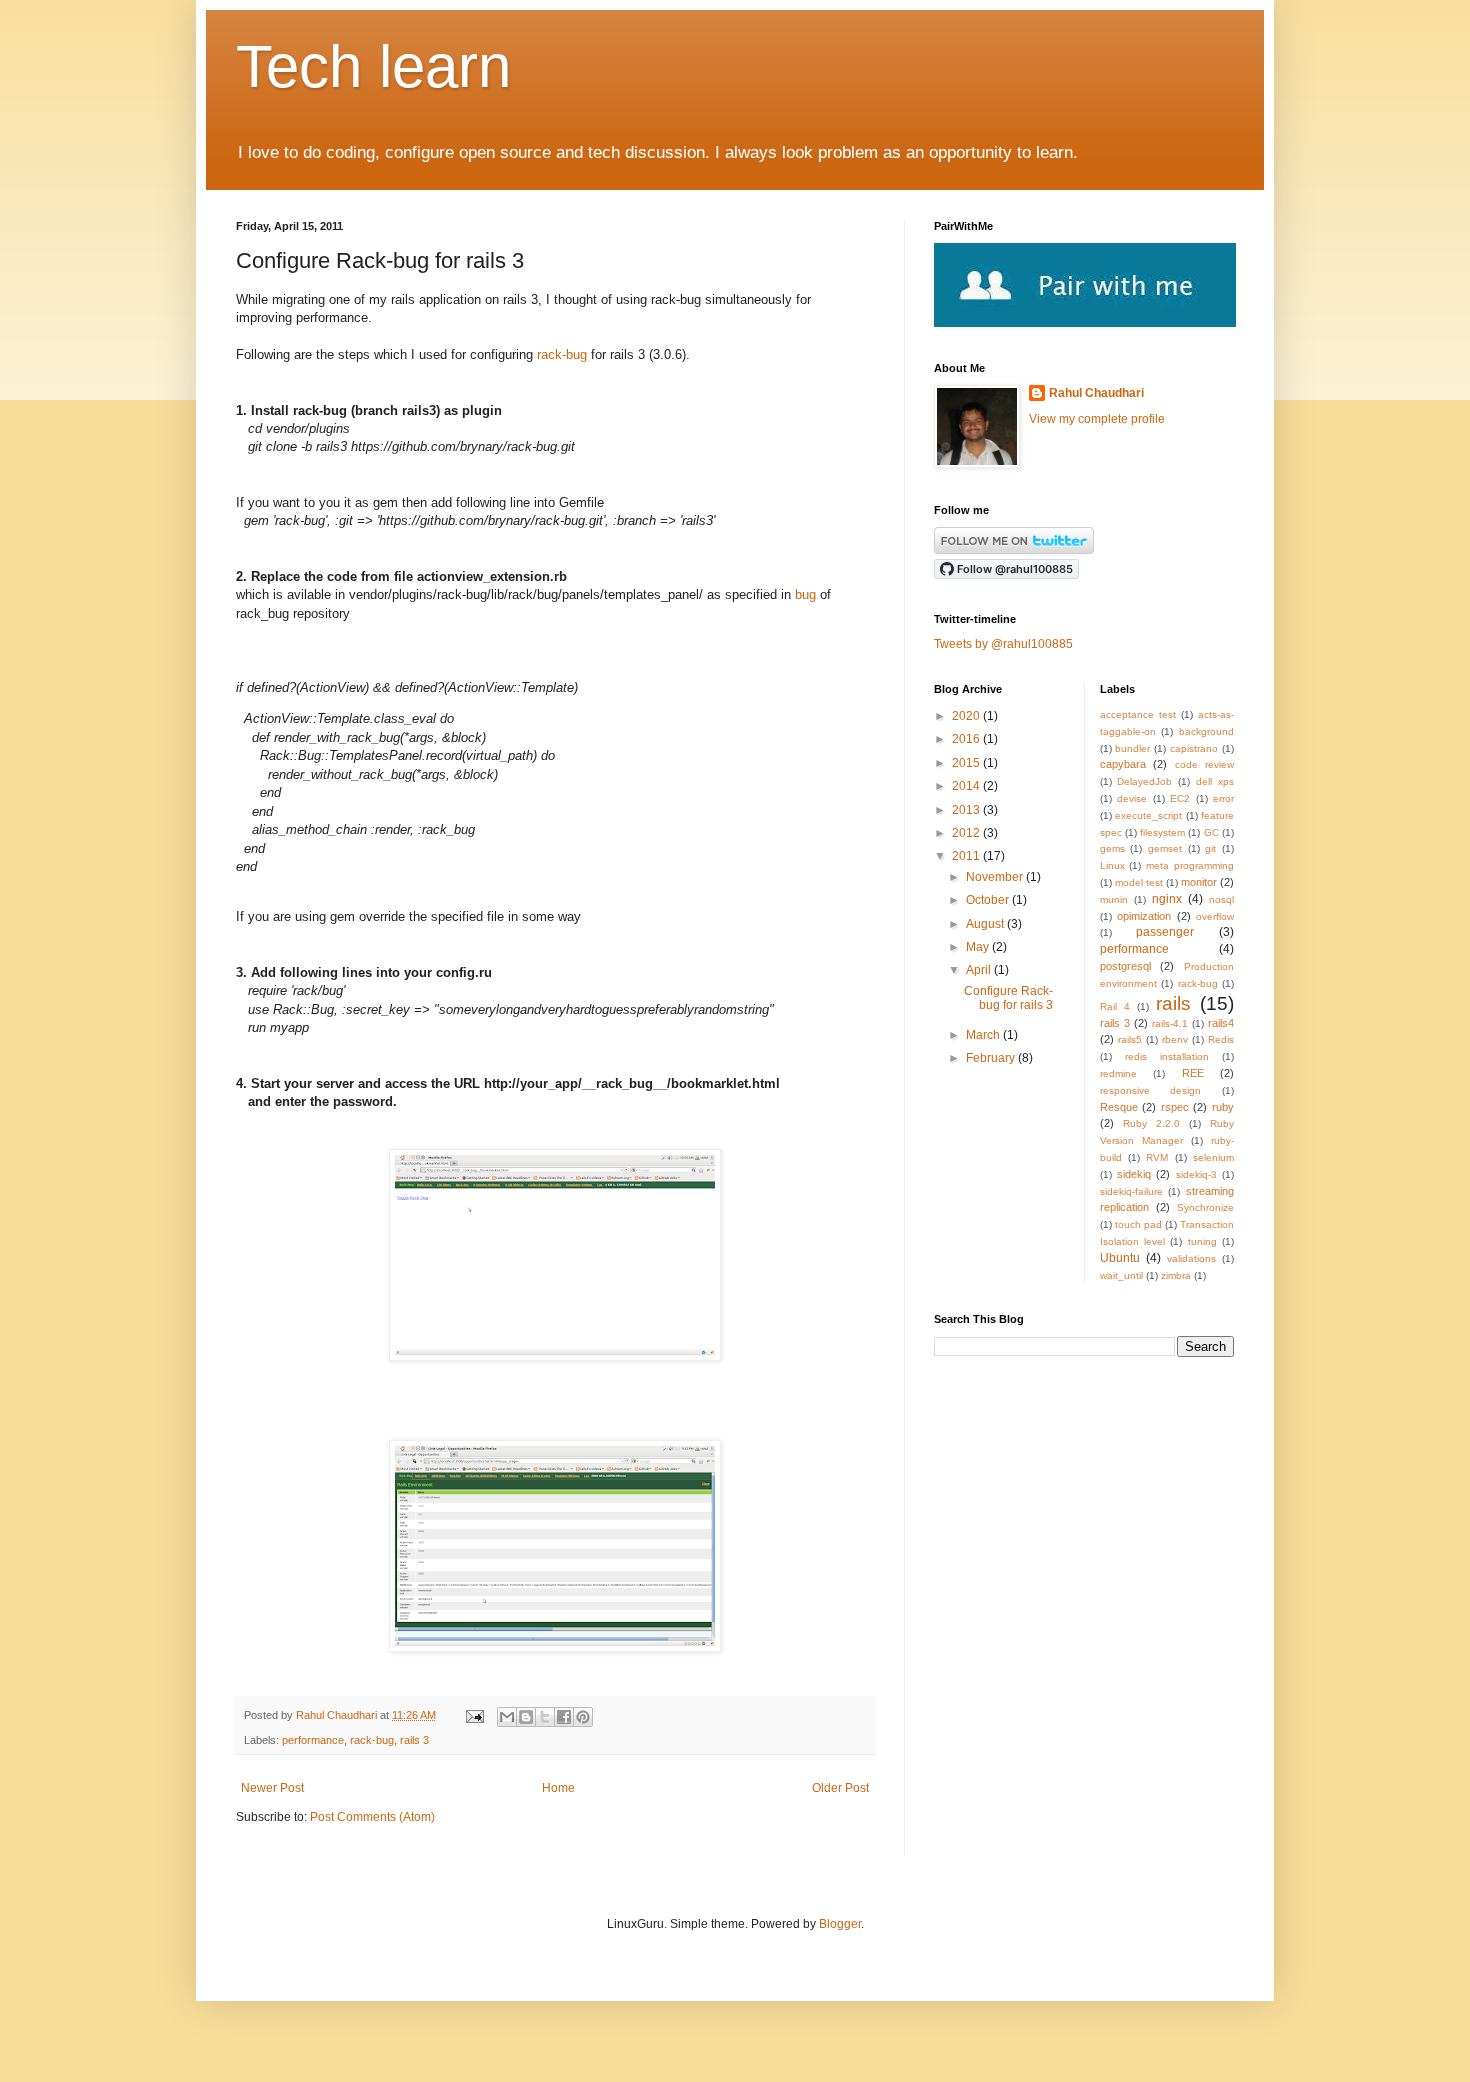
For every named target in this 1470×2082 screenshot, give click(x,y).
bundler (1132, 748)
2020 (967, 716)
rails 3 (414, 1740)
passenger (1165, 932)
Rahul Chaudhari (338, 1715)
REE (1193, 1073)
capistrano (1194, 748)
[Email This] (507, 1717)
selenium (1213, 1157)
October (989, 900)
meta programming (1190, 865)
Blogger (840, 1924)
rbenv (1175, 1039)
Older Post (840, 1788)
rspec (1175, 1107)
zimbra (1176, 1275)
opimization (1144, 916)
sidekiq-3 (1196, 1174)
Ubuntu (1120, 1258)
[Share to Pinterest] (583, 1717)
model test (1139, 882)
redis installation (1167, 1056)
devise (1132, 798)
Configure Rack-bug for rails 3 (1008, 998)
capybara (1123, 764)
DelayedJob (1144, 781)
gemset (1165, 848)
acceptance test (1138, 714)
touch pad (1138, 1224)
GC (1211, 832)
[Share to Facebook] (564, 1717)
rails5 (1130, 1039)
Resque (1119, 1107)
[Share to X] (545, 1717)
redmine (1118, 1073)
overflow (1215, 916)
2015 (967, 763)
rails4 (1221, 1023)
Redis (1221, 1039)
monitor (1199, 882)
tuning (1202, 1241)
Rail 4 (1115, 1006)
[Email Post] (474, 1715)
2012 (967, 833)
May (979, 947)
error (1223, 798)
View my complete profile (1097, 419)
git (1210, 848)
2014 (967, 786)
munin (1114, 899)
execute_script (1148, 815)
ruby (1223, 1107)
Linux (1112, 865)
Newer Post (272, 1788)
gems (1112, 848)
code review (1205, 764)
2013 (967, 810)
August (986, 924)
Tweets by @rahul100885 (1003, 644)
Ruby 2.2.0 (1151, 1123)
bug (805, 594)
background (1206, 731)
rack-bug (562, 354)
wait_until (1121, 1275)
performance (313, 1740)
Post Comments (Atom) (372, 1817)
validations (1191, 1258)
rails (1173, 1003)
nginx (1167, 899)
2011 (967, 856)
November (996, 877)
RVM (1157, 1157)
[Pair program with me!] (1085, 323)
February (992, 1058)
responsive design (1151, 1090)
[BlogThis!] (526, 1717)
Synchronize (1205, 1207)
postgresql (1125, 966)
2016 (967, 739)
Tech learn (373, 66)
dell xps (1215, 781)
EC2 (1180, 798)
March (984, 1035)
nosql (1221, 899)
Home (558, 1788)
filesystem (1162, 832)
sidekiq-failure (1131, 1191)
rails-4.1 (1170, 1023)
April (980, 970)
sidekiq (1134, 1174)
